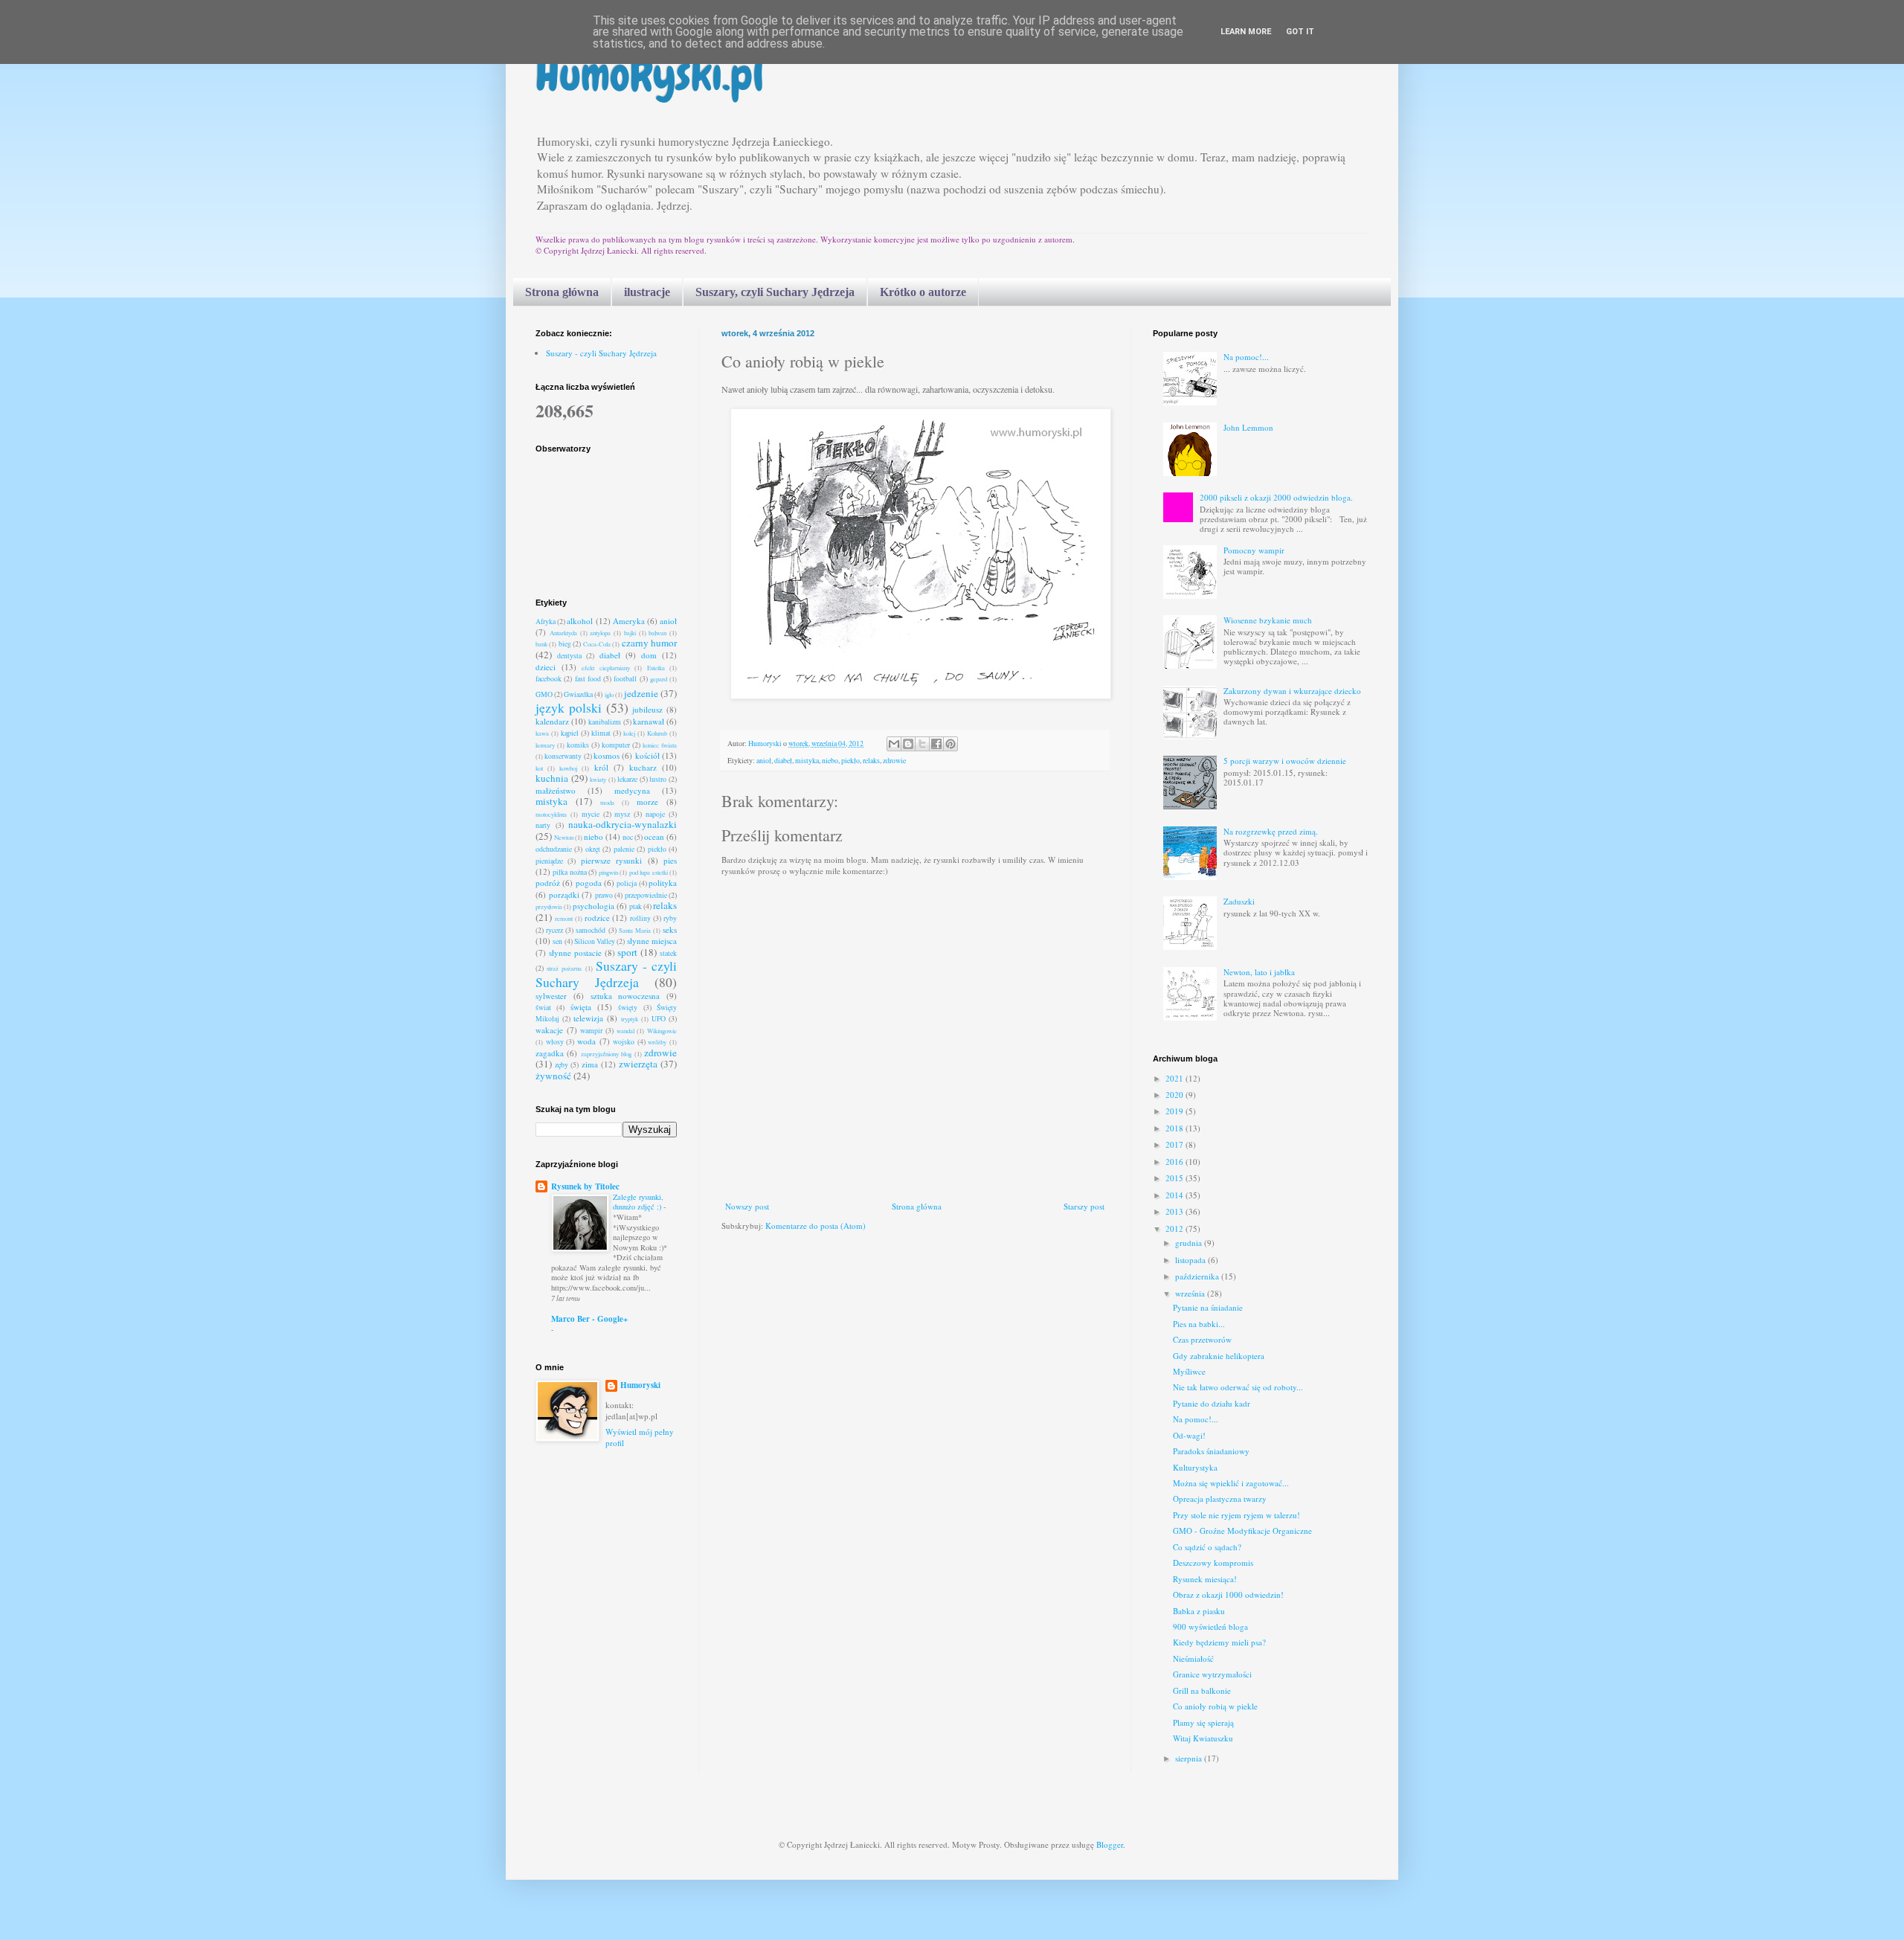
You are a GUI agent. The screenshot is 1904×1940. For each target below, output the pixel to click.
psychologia (594, 906)
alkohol (580, 621)
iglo (609, 694)
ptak (636, 906)
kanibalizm (605, 722)
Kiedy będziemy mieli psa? (1219, 1642)
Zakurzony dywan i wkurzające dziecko (1292, 691)
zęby (562, 1065)
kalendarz (552, 721)
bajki (630, 633)
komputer (616, 745)
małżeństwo (556, 790)
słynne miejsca (652, 941)
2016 (1175, 1162)
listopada (1191, 1260)
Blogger (1110, 1844)
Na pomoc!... (1246, 357)
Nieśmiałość (1193, 1658)
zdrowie (894, 761)
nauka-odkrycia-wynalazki (623, 824)
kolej (629, 733)
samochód (591, 930)
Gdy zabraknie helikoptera (1219, 1356)
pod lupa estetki (649, 872)
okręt (593, 849)
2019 (1175, 1111)
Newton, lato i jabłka (1259, 972)
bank (541, 644)
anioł (764, 761)
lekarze (627, 779)
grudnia (1190, 1243)
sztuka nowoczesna (625, 996)
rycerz (554, 930)
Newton (564, 837)
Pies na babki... (1199, 1324)
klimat (601, 733)
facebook (549, 679)
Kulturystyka (1195, 1467)
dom (649, 655)
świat (543, 1008)
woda (586, 1041)
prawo (604, 895)
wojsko (624, 1042)
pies (670, 860)
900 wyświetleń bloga (1210, 1626)
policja (627, 883)
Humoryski (640, 1385)
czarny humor (649, 643)
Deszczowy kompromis (1213, 1562)
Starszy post (1084, 1206)
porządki (564, 894)
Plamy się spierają (1203, 1722)
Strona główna (562, 292)
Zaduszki (1239, 901)
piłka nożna (569, 872)
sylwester (551, 996)
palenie (624, 849)
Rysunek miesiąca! (1205, 1579)
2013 (1175, 1211)
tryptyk (630, 1019)
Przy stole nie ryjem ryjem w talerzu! (1236, 1515)
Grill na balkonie (1202, 1690)
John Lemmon (1248, 427)
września (1191, 1293)
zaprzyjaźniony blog (606, 1054)
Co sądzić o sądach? (1207, 1547)
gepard (659, 679)
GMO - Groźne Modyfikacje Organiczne (1242, 1531)
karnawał (649, 721)
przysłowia (549, 906)
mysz (622, 814)
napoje (655, 814)
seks (670, 929)
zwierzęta (638, 1064)
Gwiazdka (578, 694)
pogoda (589, 883)
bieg (565, 644)
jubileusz (647, 709)
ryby (670, 918)
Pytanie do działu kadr (1212, 1403)
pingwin (608, 872)
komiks (578, 745)
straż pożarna (564, 968)
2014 (1175, 1195)
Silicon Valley (595, 941)
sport (627, 952)
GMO (544, 694)
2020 (1175, 1095)
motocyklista (551, 814)
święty (628, 1008)
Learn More (1246, 32)
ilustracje (647, 292)
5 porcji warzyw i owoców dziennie (1285, 761)
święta (581, 1007)
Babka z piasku (1199, 1611)
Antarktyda (563, 633)
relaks (871, 761)
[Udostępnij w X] (922, 744)
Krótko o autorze (923, 292)
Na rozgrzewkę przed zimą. (1271, 831)
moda (607, 802)
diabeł (783, 761)
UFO (659, 1019)
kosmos (607, 755)
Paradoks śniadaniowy (1211, 1451)
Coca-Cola (597, 644)
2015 (1175, 1178)
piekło (850, 761)
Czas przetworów (1202, 1339)
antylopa (600, 633)
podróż (548, 883)
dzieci (546, 667)
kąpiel (570, 733)
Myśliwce (1189, 1371)
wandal (625, 1031)
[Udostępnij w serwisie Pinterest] (951, 744)
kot (539, 768)
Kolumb (657, 733)
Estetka (656, 668)
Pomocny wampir (1254, 550)
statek (668, 953)
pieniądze (549, 861)
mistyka (807, 761)
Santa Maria (635, 930)
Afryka (546, 621)
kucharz (643, 767)
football (625, 679)
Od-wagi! (1189, 1435)
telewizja (588, 1018)
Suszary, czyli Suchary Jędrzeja (775, 292)
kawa (542, 733)
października (1198, 1276)
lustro (658, 779)
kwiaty (598, 779)
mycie (591, 814)
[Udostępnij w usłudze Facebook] (936, 744)
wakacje (549, 1030)
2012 (1175, 1228)
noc (628, 837)
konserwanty (563, 756)
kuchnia (552, 778)
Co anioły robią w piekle (1215, 1706)
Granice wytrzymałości (1212, 1674)
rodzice (597, 918)
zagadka (550, 1053)
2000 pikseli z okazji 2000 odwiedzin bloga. (1276, 497)
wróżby (657, 1042)
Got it (1300, 32)
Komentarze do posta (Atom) (816, 1226)
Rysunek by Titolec (585, 1186)
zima (590, 1064)
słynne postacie (575, 953)
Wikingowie (662, 1031)
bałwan (657, 633)
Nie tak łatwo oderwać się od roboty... (1238, 1387)
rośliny (640, 918)
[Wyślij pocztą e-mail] (894, 744)
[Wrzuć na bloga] (908, 744)
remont (564, 918)
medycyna (632, 790)
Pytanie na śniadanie (1208, 1307)
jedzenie (641, 693)
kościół (647, 755)
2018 (1175, 1128)
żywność (553, 1076)
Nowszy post (747, 1206)
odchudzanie (554, 849)
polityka (663, 883)
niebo (830, 761)
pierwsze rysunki (611, 860)
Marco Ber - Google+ (589, 1319)
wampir (591, 1031)
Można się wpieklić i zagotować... (1231, 1483)
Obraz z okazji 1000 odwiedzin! (1228, 1594)
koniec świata (660, 745)
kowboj (568, 768)
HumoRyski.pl (650, 75)
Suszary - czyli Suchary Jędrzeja (601, 353)
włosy (555, 1042)
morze (647, 802)
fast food (588, 679)
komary (545, 745)
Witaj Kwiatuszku (1203, 1738)
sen (557, 941)
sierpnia (1190, 1758)
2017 (1175, 1144)
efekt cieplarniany (606, 668)
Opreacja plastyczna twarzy (1220, 1499)
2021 (1175, 1078)
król (601, 767)
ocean (654, 836)
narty (543, 825)
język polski (569, 707)
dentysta (569, 656)
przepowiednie (646, 895)
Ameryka (629, 621)
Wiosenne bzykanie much (1268, 620)
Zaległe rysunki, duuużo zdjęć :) (638, 1202)
